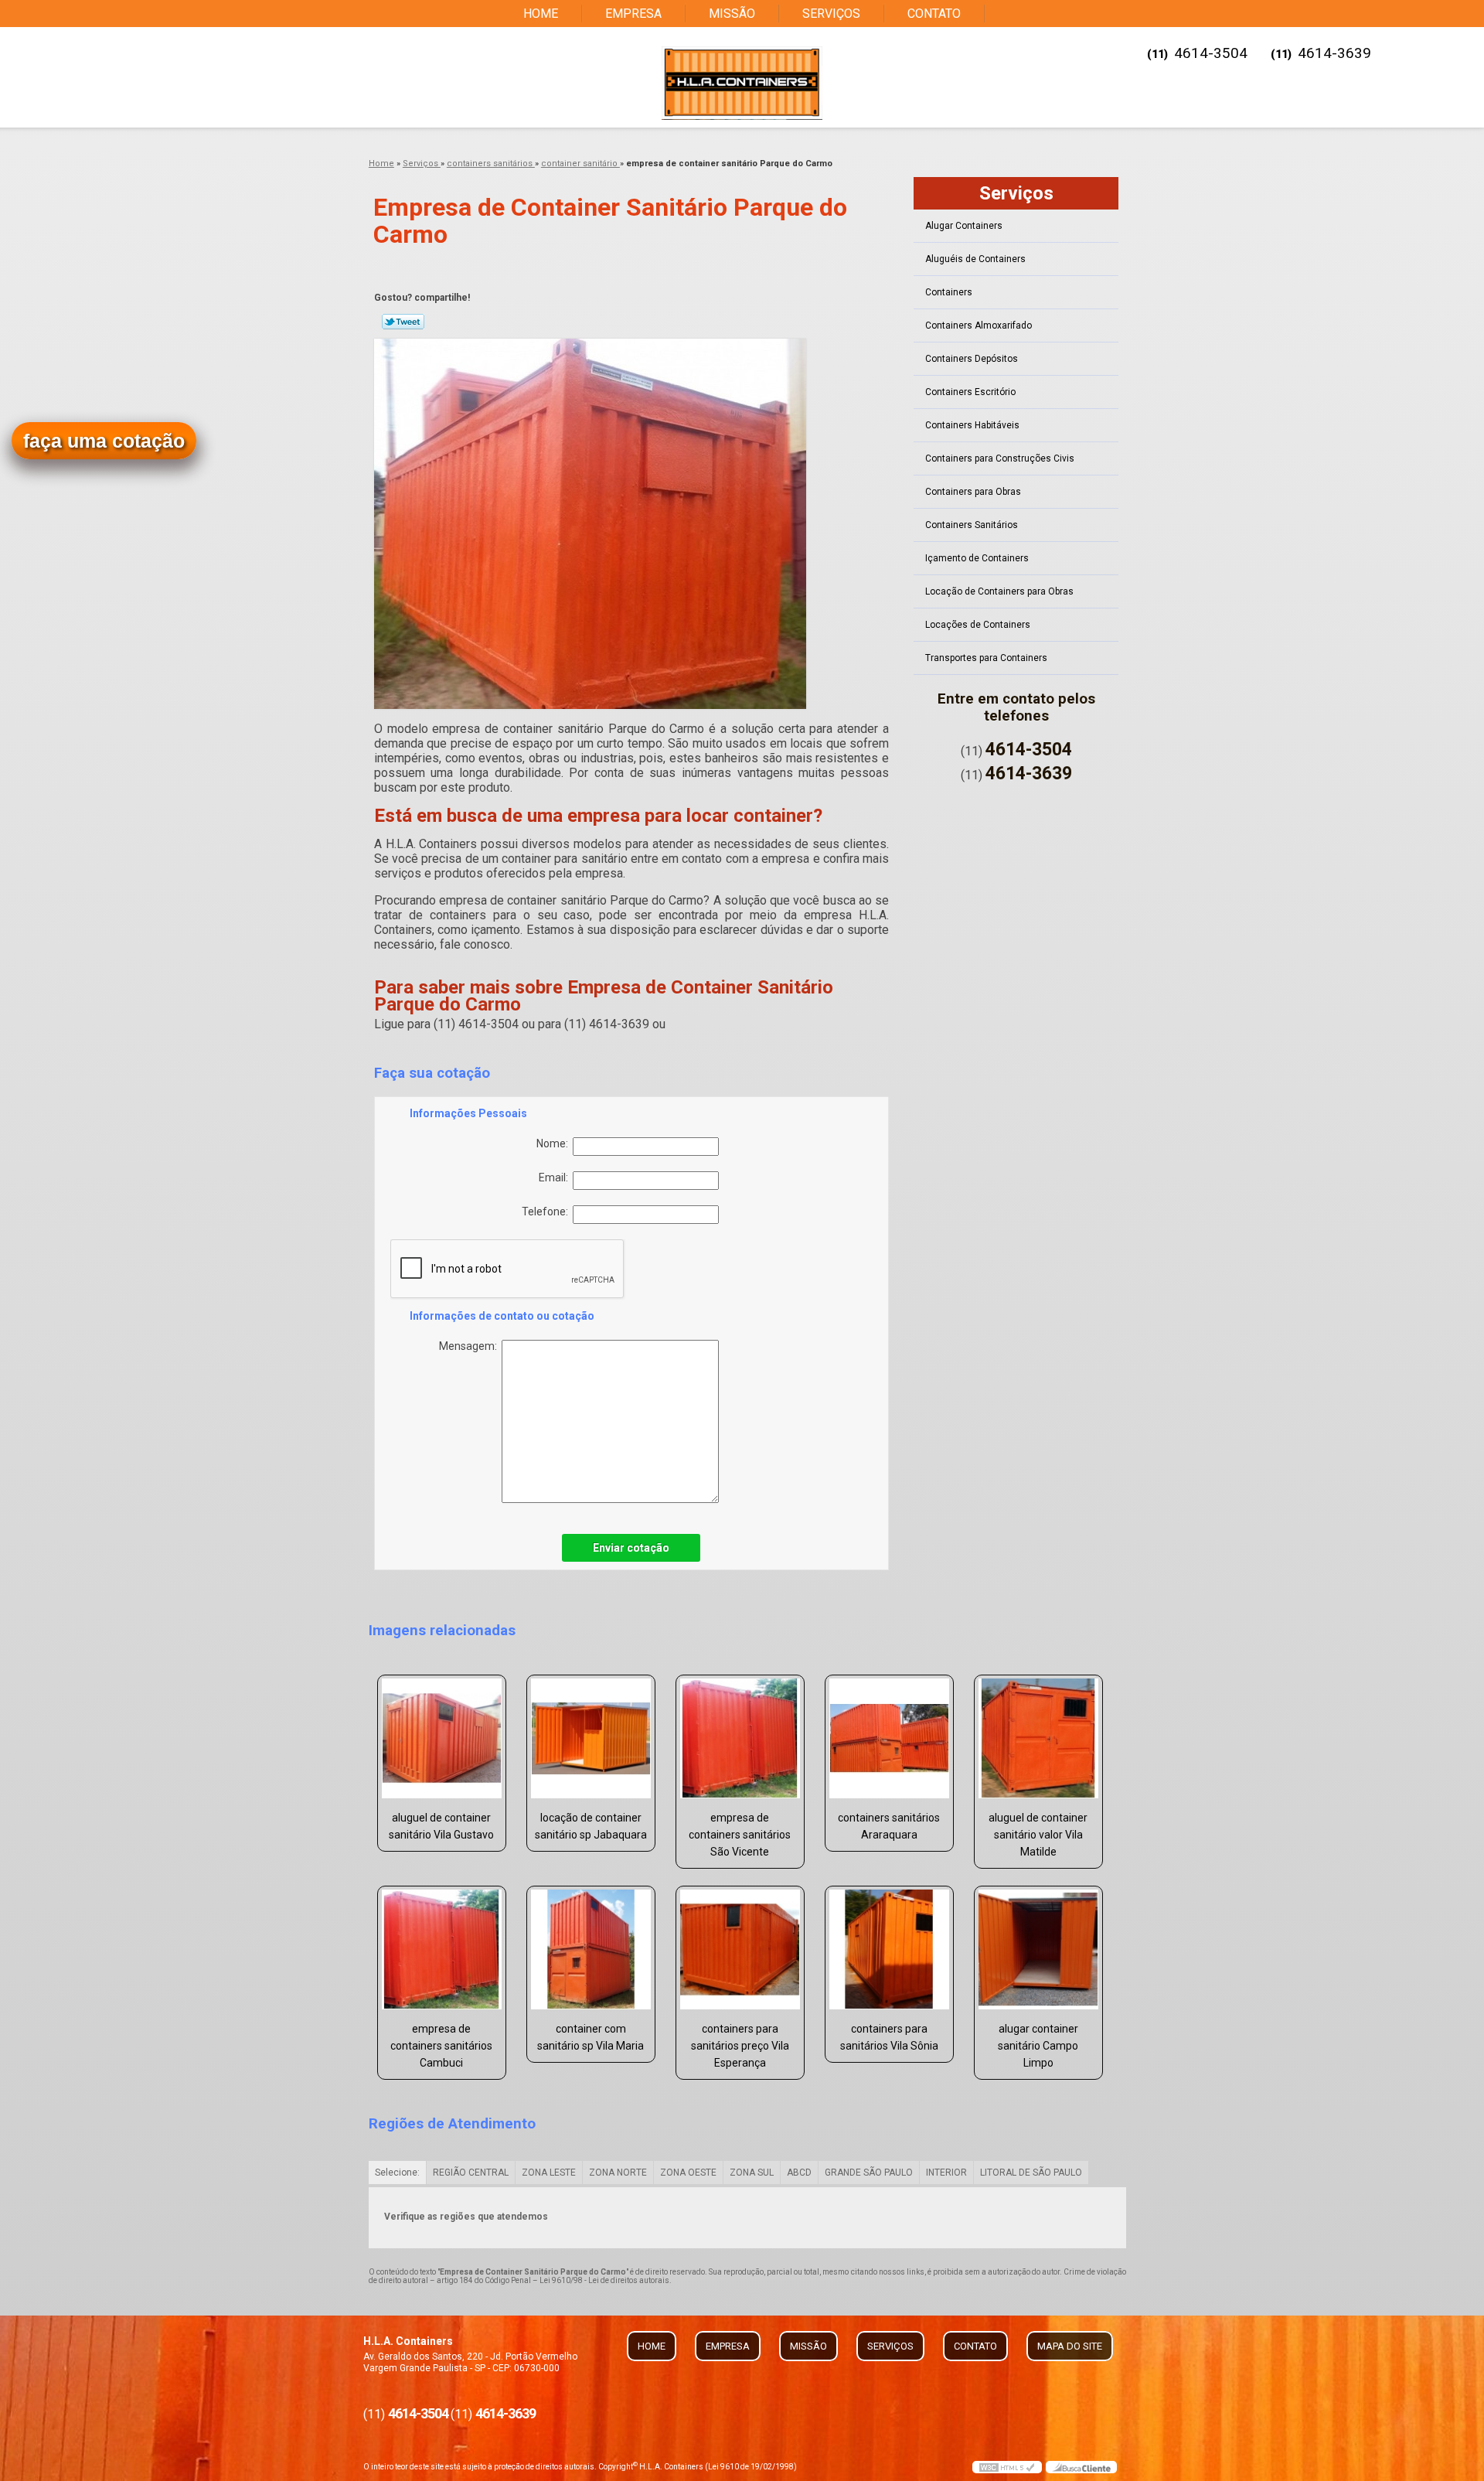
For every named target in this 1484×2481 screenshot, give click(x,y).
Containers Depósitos (972, 359)
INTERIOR (946, 2173)
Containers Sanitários (972, 525)
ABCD (799, 2173)
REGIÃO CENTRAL (471, 2173)
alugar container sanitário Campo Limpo (1038, 2046)
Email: (556, 1177)
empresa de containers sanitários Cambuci (441, 2046)
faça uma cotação (104, 441)
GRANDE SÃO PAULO (869, 2173)
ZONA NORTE (618, 2173)
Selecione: (397, 2173)
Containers (949, 292)
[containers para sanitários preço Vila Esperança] (740, 1949)
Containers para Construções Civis (1000, 458)
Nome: (555, 1143)
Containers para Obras (973, 492)
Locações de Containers (978, 625)
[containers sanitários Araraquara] (889, 1738)
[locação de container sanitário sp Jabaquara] (591, 1738)
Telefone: (547, 1212)
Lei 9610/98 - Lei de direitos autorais (604, 2280)
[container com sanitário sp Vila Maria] (591, 1949)
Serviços (831, 14)
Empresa (633, 14)
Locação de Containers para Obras (999, 591)
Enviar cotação (631, 1548)
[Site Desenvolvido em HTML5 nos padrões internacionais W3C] (1007, 2467)
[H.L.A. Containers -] (742, 83)
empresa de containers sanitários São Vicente (740, 1835)
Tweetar (403, 322)
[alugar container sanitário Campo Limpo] (1038, 1949)
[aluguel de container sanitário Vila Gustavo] (442, 1738)
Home (541, 14)
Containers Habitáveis (972, 425)
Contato (934, 14)
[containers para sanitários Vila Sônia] (889, 1949)
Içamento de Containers (977, 558)
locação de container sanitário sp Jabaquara (591, 1826)
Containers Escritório (970, 392)
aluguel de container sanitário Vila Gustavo (441, 1826)
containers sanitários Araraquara (889, 1826)
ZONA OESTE (688, 2173)
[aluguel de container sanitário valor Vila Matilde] (1038, 1738)
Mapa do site (1070, 2346)
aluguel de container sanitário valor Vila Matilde (1038, 1835)
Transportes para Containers (986, 658)
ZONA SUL (752, 2173)
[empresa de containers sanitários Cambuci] (442, 1949)
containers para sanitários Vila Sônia (889, 2037)
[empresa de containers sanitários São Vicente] (740, 1738)
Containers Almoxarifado (979, 325)
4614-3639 (1334, 53)
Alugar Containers (964, 226)
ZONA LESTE (549, 2173)
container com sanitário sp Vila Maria (591, 2037)
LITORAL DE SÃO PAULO (1031, 2173)
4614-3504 (1211, 53)
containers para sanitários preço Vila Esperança (740, 2046)
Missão (732, 14)
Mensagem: (470, 1346)
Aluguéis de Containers (975, 259)
